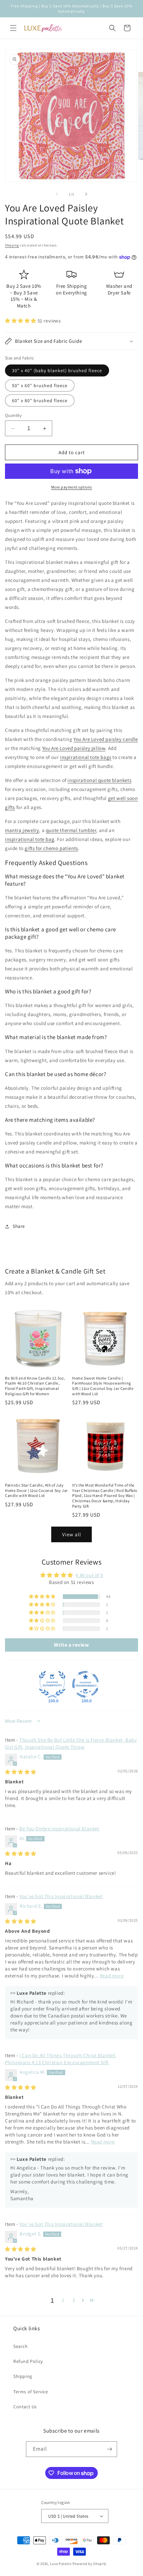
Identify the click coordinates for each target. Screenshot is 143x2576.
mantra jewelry (22, 830)
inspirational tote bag (30, 839)
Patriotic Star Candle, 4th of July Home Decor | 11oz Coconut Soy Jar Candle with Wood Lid (36, 1490)
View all (72, 1534)
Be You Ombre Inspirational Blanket (59, 1829)
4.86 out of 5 (89, 1575)
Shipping (12, 245)
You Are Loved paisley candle (106, 739)
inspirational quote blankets (99, 780)
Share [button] (19, 1226)
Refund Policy (28, 2361)
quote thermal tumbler (71, 830)
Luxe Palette (61, 2564)
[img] (21, 1772)
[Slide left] (57, 194)
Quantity (13, 415)
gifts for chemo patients (51, 848)
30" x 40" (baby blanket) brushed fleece (57, 370)
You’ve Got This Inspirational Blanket (61, 1896)
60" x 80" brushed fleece (40, 400)
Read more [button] (112, 1976)
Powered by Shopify (90, 2564)
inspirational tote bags (86, 757)
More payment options (72, 487)
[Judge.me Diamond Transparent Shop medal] (85, 1684)
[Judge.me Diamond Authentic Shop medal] (52, 1684)
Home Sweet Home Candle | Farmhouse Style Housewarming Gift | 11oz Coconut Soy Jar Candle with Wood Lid (103, 1386)
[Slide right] (86, 194)
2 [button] (63, 2300)
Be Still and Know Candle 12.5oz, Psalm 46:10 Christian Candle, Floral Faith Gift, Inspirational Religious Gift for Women (35, 1386)
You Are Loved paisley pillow (74, 748)
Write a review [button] (71, 1645)
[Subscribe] (109, 2449)
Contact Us (25, 2407)
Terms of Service (31, 2392)
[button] (13, 28)
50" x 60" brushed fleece (40, 385)
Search (21, 2346)
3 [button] (74, 2300)
